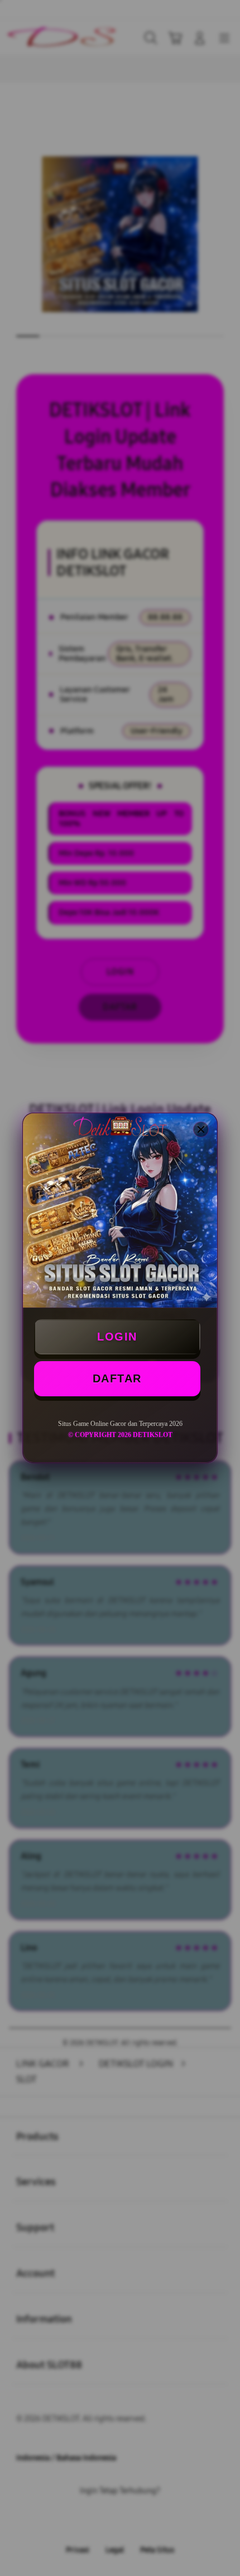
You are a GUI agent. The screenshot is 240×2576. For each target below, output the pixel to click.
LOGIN (117, 1337)
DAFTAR (117, 1378)
